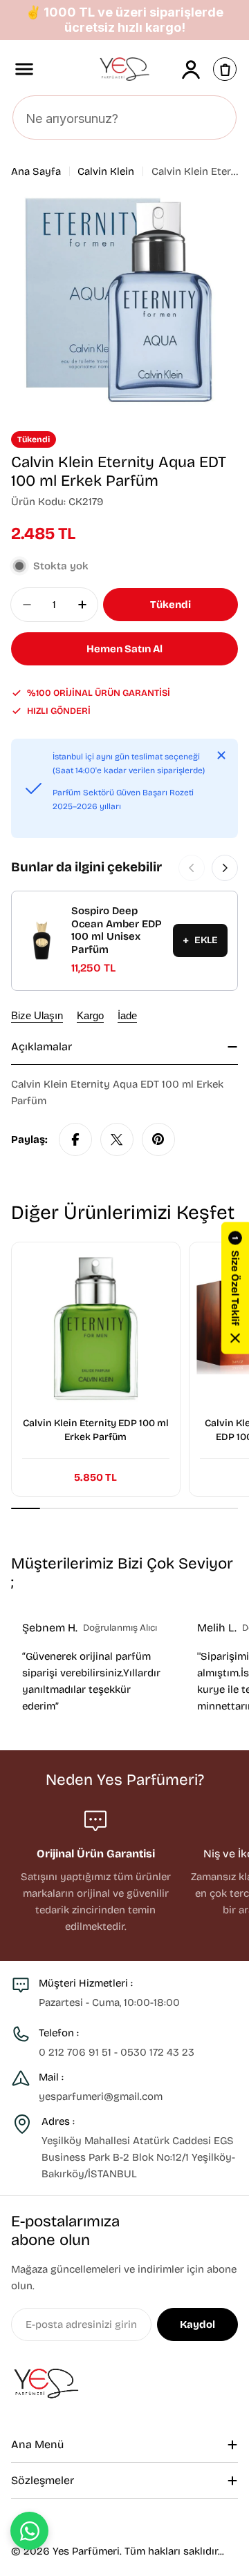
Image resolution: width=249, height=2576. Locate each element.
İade (127, 1015)
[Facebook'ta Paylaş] (75, 1139)
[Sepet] (225, 69)
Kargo (90, 1015)
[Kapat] (221, 755)
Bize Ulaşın (37, 1015)
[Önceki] (192, 868)
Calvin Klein (106, 171)
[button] (235, 1288)
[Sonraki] (225, 868)
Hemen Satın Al (124, 649)
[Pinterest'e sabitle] (158, 1139)
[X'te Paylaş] (117, 1139)
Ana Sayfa (36, 171)
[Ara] (218, 118)
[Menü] (24, 69)
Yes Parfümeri (86, 2551)
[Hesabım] (191, 69)
